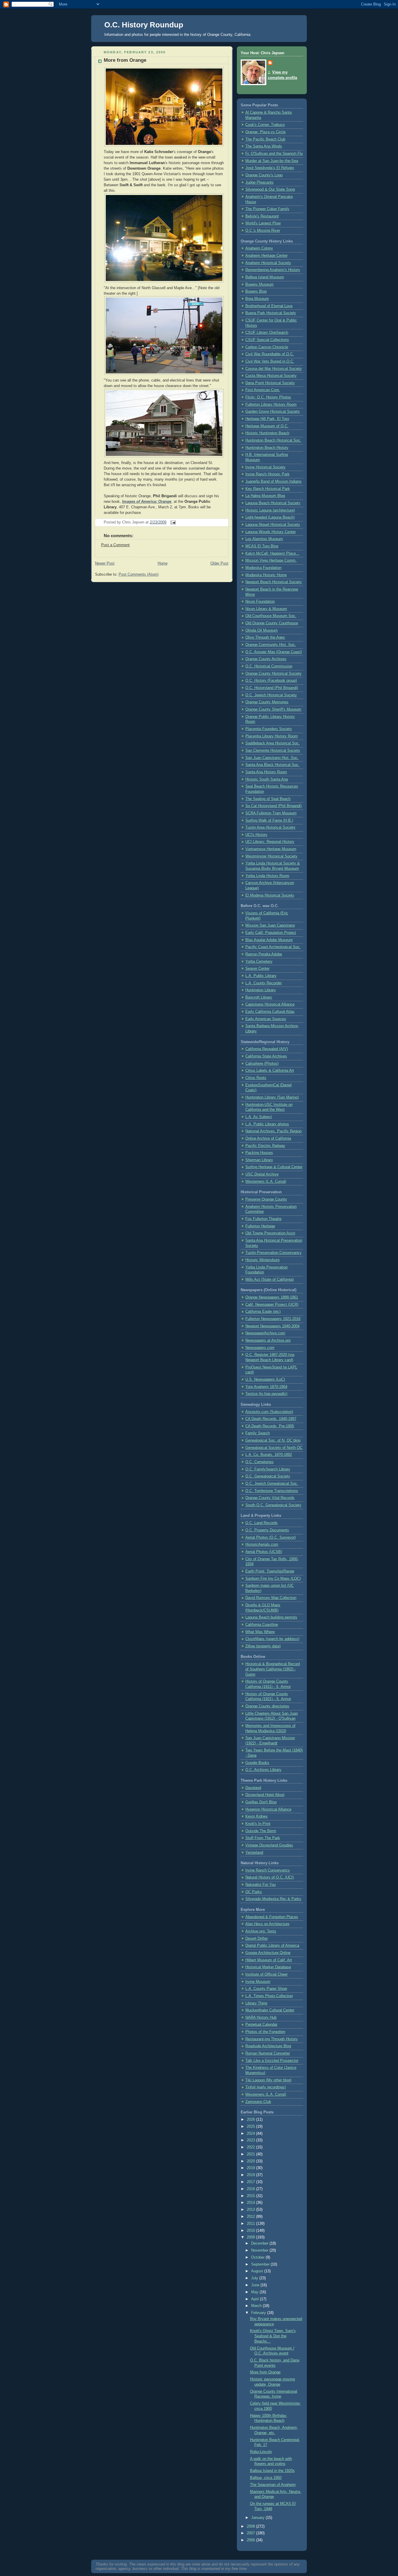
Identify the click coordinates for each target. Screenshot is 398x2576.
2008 (251, 2526)
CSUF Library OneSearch (267, 333)
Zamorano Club (258, 2102)
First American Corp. (263, 390)
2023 (251, 2140)
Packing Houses (259, 1153)
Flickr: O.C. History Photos (268, 397)
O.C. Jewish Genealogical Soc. (272, 1484)
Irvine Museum (258, 1982)
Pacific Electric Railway (265, 1146)
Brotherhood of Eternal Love (269, 306)
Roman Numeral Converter (268, 2053)
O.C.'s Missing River (263, 231)
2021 (251, 2154)
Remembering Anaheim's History (273, 270)
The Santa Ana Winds (264, 146)
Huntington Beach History (267, 448)
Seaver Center (257, 969)
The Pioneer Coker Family (267, 209)
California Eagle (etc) (263, 1312)
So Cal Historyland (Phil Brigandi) (273, 806)
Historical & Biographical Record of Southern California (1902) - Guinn (273, 1669)
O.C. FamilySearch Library (268, 1469)
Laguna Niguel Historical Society (273, 525)
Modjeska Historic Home (266, 575)
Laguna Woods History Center (271, 532)
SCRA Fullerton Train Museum (271, 813)
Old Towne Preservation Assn (270, 1233)
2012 (251, 2217)
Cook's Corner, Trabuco (265, 125)
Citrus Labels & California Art (270, 1071)
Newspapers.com (260, 1348)
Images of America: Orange (147, 502)
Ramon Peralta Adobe (264, 954)
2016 (251, 2189)
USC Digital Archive (262, 1174)
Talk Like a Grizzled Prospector (272, 2061)
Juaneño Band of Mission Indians (273, 482)
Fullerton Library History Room (271, 405)
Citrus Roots (256, 1078)
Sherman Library (259, 1160)
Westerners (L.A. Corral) (266, 1182)
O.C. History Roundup (144, 25)
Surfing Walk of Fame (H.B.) (269, 820)
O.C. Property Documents (267, 1530)
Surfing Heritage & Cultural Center (274, 1167)
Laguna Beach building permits (271, 1617)
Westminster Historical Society (271, 856)
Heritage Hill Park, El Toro (267, 419)
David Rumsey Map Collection (271, 1598)
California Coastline (262, 1625)
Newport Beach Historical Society (274, 582)
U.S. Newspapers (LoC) (265, 1380)
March (257, 2306)
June (256, 2285)
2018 (251, 2175)
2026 (251, 2120)
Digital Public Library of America (272, 1946)
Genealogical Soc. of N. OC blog (273, 1440)
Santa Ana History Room (266, 772)
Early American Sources (266, 1019)
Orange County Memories (267, 702)
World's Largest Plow (263, 223)
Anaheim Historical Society (268, 263)
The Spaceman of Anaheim (273, 2485)
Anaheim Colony (259, 248)
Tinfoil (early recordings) (266, 2087)
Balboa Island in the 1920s (272, 2471)
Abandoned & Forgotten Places (272, 1917)
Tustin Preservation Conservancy (273, 1253)
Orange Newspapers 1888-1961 (272, 1297)
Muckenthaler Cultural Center (270, 2010)
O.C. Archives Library (263, 1770)
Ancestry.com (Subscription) (269, 1412)
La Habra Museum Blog (265, 496)
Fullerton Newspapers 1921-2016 (273, 1319)
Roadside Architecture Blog (268, 2046)
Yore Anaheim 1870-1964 (266, 1387)
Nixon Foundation (260, 602)
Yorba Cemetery (259, 962)
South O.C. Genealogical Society (273, 1505)
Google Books (257, 1763)
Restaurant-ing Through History (272, 2039)
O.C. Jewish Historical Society (271, 695)
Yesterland (254, 1853)
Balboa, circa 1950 (266, 2478)
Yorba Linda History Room (267, 876)
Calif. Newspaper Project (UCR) (272, 1305)
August (258, 2271)
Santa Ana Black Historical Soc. (272, 765)
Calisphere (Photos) (262, 1064)
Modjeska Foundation (263, 568)
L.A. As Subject (259, 1117)
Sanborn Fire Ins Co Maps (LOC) (273, 1579)
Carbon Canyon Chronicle (267, 347)
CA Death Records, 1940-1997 (271, 1419)
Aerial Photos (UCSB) (264, 1552)
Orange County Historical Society (273, 674)
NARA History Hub (261, 2018)
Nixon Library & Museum (266, 609)
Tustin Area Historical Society (270, 827)
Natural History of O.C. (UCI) (270, 1877)
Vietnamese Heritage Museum (271, 849)
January (258, 2518)
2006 (251, 2540)
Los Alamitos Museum (264, 539)
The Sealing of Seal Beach (268, 799)
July (255, 2278)
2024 (251, 2134)
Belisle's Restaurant (262, 216)
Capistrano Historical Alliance (270, 1004)
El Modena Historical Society (270, 895)
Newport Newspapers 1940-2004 (272, 1326)
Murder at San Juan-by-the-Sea (272, 161)
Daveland (253, 1788)
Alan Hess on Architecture (267, 1924)
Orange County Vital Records (270, 1498)
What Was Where (260, 1632)
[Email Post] (172, 522)
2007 (251, 2533)
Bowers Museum (259, 284)
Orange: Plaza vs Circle (265, 132)
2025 (251, 2127)
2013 (251, 2210)
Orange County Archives (266, 659)
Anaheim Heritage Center (266, 256)
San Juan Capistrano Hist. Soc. (272, 758)
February (259, 2313)
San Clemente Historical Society (273, 751)
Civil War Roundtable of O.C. (270, 354)
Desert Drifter (257, 1939)
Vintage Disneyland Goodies (269, 1845)
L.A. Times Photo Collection (269, 1996)
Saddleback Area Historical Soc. (273, 743)
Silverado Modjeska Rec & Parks (273, 1899)
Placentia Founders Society (269, 729)
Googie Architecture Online (268, 1953)
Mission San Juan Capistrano (270, 925)
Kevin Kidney (257, 1816)
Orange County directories (267, 1706)
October (258, 2257)
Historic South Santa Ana (267, 779)
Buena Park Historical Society (271, 313)
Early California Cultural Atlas (270, 1012)
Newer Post (105, 563)
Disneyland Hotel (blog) (265, 1795)
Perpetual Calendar (261, 2025)
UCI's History (256, 835)
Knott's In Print (258, 1824)
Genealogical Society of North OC (274, 1448)
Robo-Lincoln (261, 2452)
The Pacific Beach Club (265, 139)
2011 (251, 2224)
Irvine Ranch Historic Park (267, 474)
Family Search (258, 1433)
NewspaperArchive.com (265, 1333)
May (255, 2292)
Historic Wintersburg (262, 1260)
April (256, 2299)
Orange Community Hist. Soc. (271, 645)
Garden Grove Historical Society (273, 412)
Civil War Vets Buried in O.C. (270, 361)
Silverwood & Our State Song (270, 189)
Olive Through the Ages (265, 637)
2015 (251, 2196)
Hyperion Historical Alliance (268, 1809)
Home (163, 563)
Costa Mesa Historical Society (271, 376)
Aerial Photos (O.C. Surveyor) (271, 1537)
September (261, 2264)
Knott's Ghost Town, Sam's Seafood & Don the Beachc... (273, 2336)
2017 (251, 2182)
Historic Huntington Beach (267, 433)
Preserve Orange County (266, 1199)
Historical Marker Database (268, 1967)
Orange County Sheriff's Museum (273, 709)
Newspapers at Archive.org (268, 1340)
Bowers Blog (256, 291)
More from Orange (125, 60)
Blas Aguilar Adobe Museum (269, 940)
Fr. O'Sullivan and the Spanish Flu (274, 154)
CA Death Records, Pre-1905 (270, 1426)
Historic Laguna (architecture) (270, 510)
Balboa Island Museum (265, 277)
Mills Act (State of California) (270, 1280)
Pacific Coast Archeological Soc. (273, 947)
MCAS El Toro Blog (262, 546)
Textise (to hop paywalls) (266, 1394)
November (260, 2250)
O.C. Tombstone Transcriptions (272, 1491)
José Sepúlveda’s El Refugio (270, 168)
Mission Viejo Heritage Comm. (271, 560)
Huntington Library (261, 990)
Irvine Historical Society (265, 467)
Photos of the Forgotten (265, 2032)
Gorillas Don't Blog (261, 1802)
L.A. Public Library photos (267, 1124)
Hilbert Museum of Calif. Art (269, 1960)
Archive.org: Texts (261, 1931)
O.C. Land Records (261, 1523)
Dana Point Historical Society (270, 383)
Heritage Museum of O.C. (267, 426)
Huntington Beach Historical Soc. (273, 440)
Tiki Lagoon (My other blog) (268, 2080)
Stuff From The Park (263, 1838)
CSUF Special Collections (267, 340)
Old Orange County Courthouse (272, 623)
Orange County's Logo (264, 175)
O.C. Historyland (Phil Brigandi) (272, 688)
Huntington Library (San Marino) (272, 1097)
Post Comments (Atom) (139, 574)
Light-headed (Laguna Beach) (270, 517)
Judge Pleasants (259, 182)
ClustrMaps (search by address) (272, 1639)
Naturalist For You (260, 1885)
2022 (251, 2147)
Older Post (219, 563)
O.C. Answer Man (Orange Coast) (274, 652)
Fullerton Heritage (260, 1226)
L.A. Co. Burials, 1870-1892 (269, 1455)
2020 (251, 2161)
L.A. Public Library (261, 976)
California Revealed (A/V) (267, 1049)
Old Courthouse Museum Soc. (271, 616)
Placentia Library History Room (272, 736)
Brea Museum (257, 299)
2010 (251, 2231)
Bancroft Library (259, 997)
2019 (251, 2168)
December (260, 2243)
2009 (251, 2237)
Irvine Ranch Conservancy (268, 1870)
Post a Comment (115, 545)
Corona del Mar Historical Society (274, 369)
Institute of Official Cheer (266, 1974)
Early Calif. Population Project (271, 933)
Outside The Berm (261, 1831)
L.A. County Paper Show (266, 1989)
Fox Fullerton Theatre (263, 1219)
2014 (251, 2203)
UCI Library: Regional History (270, 842)
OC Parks (254, 1892)
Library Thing (256, 2003)
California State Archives (266, 1056)
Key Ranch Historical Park (268, 489)
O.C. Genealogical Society (268, 1476)
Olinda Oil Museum (261, 630)
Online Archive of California (268, 1138)
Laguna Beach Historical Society (273, 503)
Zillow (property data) (263, 1646)
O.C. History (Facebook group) (271, 681)
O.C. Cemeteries (259, 1462)
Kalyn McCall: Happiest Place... (272, 553)
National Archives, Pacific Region (273, 1131)
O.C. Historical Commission (269, 666)
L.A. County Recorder (264, 983)
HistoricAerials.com (262, 1544)
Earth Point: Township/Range (270, 1571)
